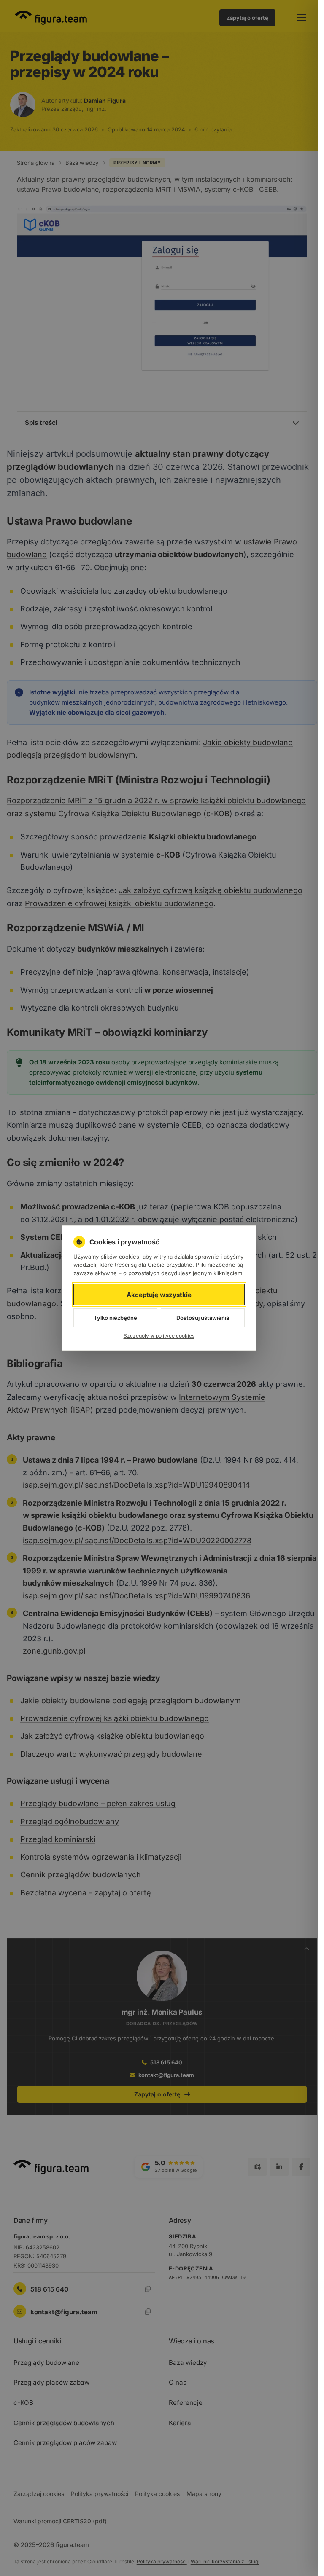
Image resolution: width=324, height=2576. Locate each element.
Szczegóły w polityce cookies (159, 1336)
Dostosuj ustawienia (203, 1318)
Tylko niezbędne (115, 1318)
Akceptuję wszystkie (159, 1295)
